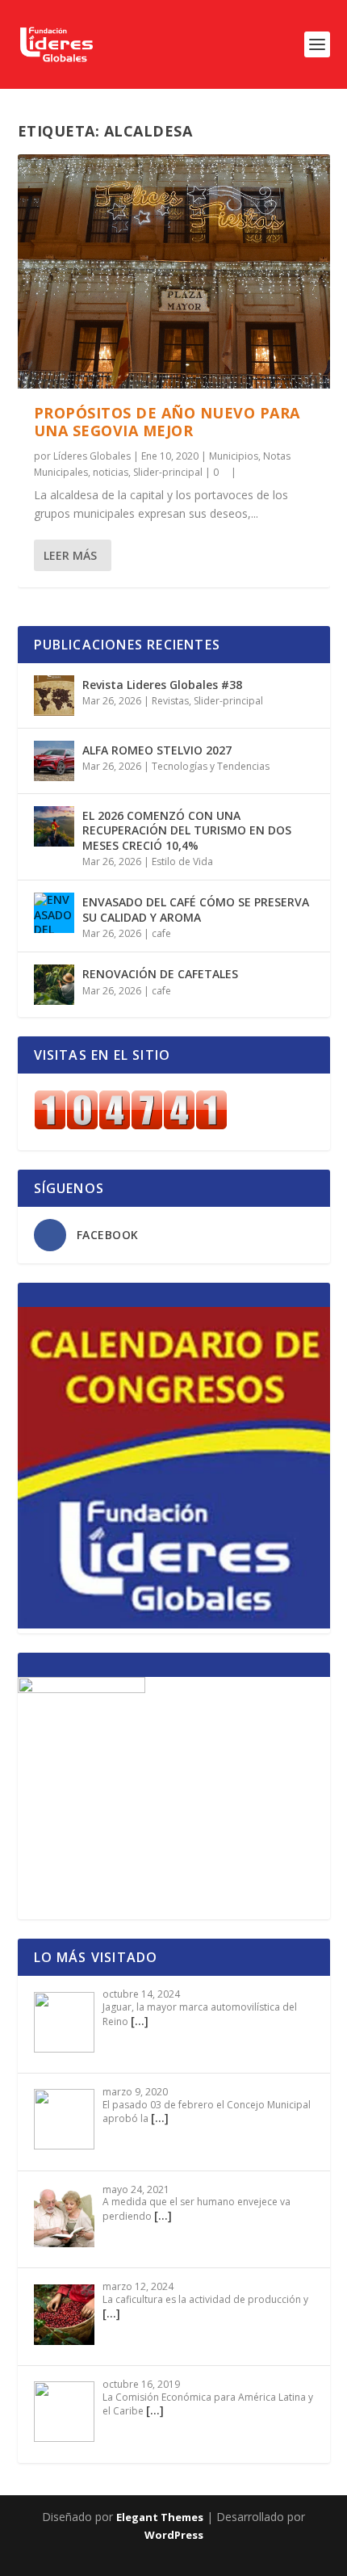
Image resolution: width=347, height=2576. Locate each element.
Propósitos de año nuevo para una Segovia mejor (167, 422)
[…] (140, 2021)
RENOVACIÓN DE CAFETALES (160, 974)
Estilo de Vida (182, 861)
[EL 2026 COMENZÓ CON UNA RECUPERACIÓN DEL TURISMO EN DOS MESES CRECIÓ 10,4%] (54, 826)
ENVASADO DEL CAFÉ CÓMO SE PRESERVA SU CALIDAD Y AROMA (196, 909)
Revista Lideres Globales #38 (162, 685)
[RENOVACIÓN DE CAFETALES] (54, 985)
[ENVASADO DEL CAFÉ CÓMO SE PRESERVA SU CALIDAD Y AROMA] (54, 913)
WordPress (174, 2535)
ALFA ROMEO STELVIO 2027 (157, 750)
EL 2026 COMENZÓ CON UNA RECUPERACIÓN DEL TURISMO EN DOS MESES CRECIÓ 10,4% (187, 830)
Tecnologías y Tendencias (211, 766)
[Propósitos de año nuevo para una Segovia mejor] (174, 271)
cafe (161, 933)
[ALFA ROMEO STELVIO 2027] (54, 761)
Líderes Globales (92, 456)
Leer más (70, 555)
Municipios (234, 456)
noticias (111, 472)
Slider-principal (168, 472)
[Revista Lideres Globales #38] (54, 695)
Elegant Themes (160, 2517)
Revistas (170, 701)
